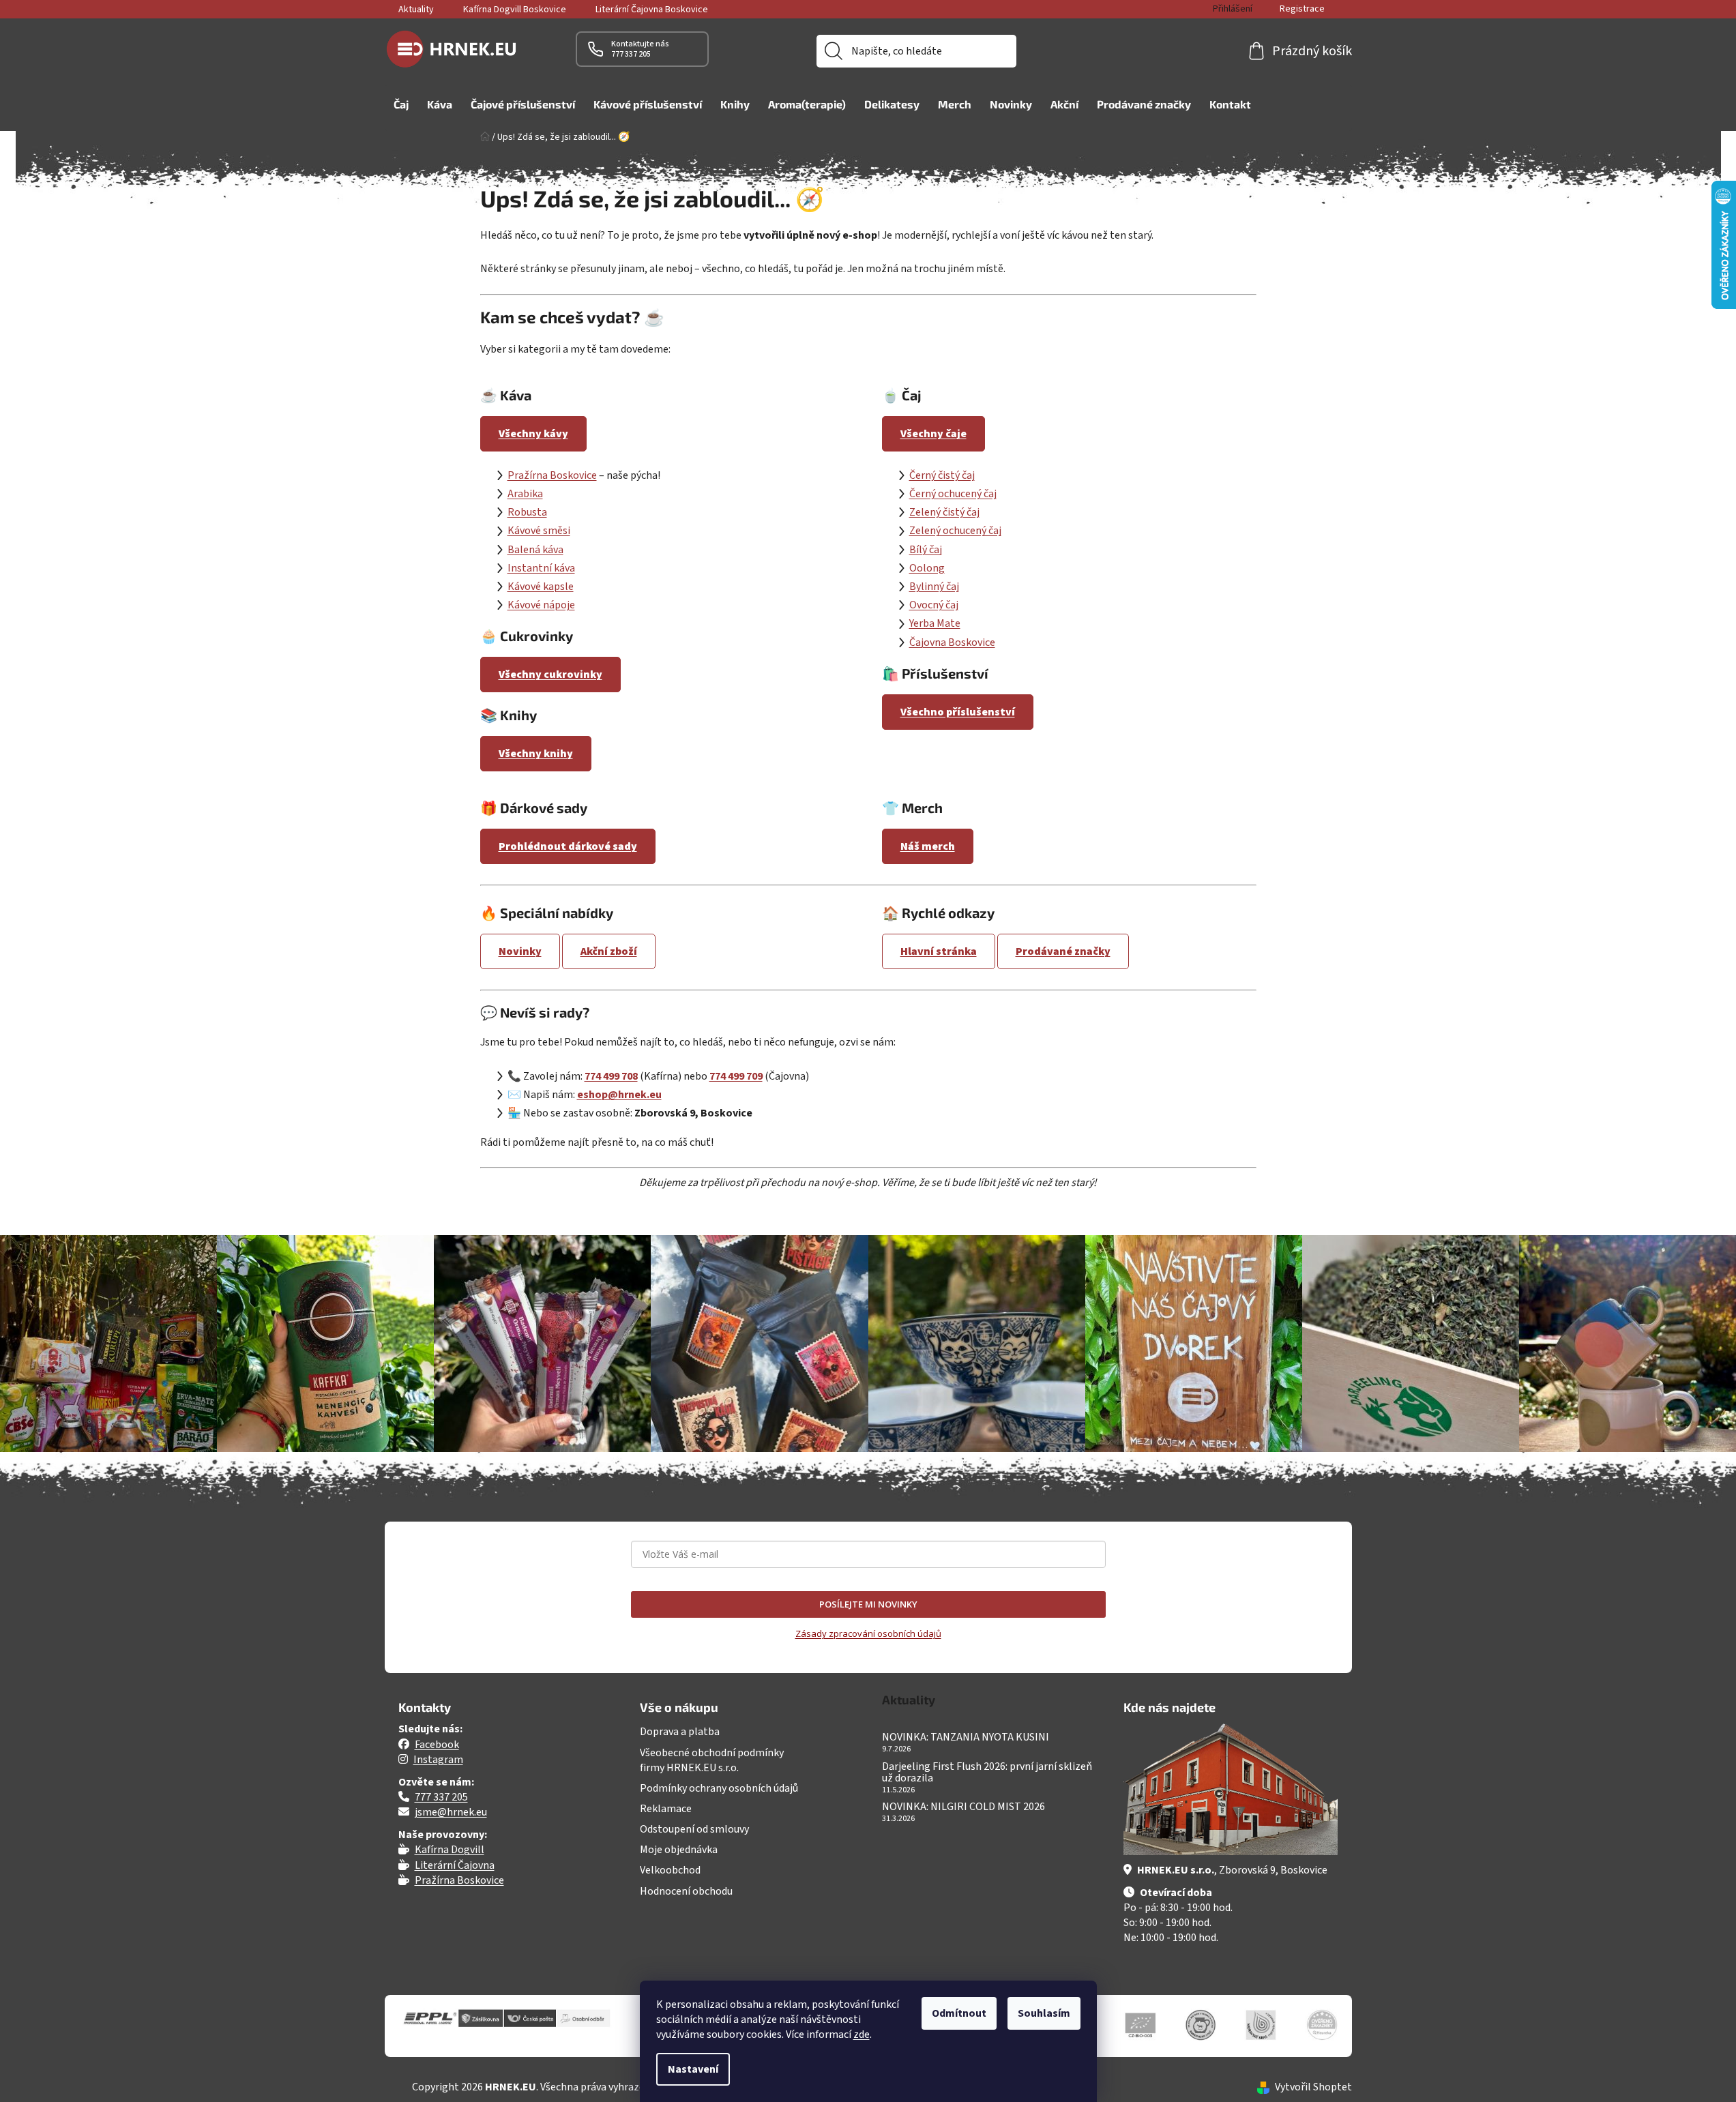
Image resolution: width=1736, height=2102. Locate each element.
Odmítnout (959, 2013)
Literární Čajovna (455, 1865)
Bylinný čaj (934, 587)
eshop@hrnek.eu (619, 1095)
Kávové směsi (539, 531)
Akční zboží (609, 951)
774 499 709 (736, 1076)
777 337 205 (441, 1797)
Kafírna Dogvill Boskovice (515, 10)
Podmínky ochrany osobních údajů (719, 1788)
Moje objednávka (679, 1850)
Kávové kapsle (541, 587)
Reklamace (666, 1809)
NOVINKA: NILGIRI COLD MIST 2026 (963, 1807)
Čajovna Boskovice (952, 642)
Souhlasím (1044, 2013)
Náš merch (928, 846)
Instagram (438, 1760)
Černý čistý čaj (942, 475)
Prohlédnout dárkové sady (568, 846)
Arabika (525, 494)
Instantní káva (541, 568)
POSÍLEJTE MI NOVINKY (868, 1604)
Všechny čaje (933, 434)
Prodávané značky (1063, 951)
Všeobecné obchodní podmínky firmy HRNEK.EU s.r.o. (712, 1760)
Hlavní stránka (939, 951)
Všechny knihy (536, 754)
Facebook (437, 1745)
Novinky (520, 951)
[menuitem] (401, 104)
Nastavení (693, 2069)
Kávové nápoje (541, 605)
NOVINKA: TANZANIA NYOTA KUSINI (966, 1738)
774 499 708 (611, 1076)
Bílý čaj (926, 550)
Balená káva (535, 550)
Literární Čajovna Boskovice (652, 10)
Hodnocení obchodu (686, 1891)
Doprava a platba (680, 1732)
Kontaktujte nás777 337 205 (640, 49)
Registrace (1302, 9)
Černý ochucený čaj (953, 494)
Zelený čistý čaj (944, 512)
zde (862, 2034)
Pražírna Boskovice (552, 475)
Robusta (527, 512)
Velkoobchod (670, 1870)
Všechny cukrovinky (550, 675)
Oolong (927, 568)
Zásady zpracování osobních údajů (868, 1633)
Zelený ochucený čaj (955, 531)
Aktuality (416, 10)
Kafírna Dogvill (450, 1850)
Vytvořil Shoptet (1313, 2087)
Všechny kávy (533, 434)
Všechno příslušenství (958, 712)
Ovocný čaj (934, 605)
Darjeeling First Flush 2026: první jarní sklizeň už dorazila (987, 1773)
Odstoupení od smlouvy (694, 1829)
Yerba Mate (935, 623)
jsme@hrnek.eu (451, 1812)
